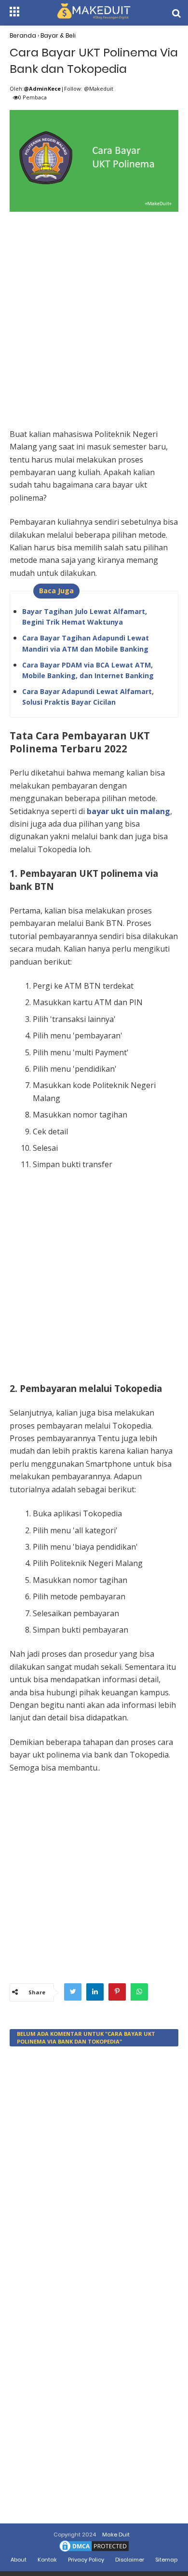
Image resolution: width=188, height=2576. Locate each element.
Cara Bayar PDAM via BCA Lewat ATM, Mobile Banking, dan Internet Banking (88, 670)
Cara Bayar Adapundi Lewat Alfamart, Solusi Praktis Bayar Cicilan (88, 697)
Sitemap (166, 2560)
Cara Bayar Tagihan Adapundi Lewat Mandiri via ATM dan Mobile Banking (86, 643)
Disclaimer (130, 2560)
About (19, 2560)
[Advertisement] (94, 309)
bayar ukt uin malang (128, 811)
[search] (176, 13)
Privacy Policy (86, 2560)
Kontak (47, 2560)
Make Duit (116, 2535)
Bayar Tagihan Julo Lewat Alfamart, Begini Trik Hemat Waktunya (85, 617)
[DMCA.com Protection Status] (94, 2551)
